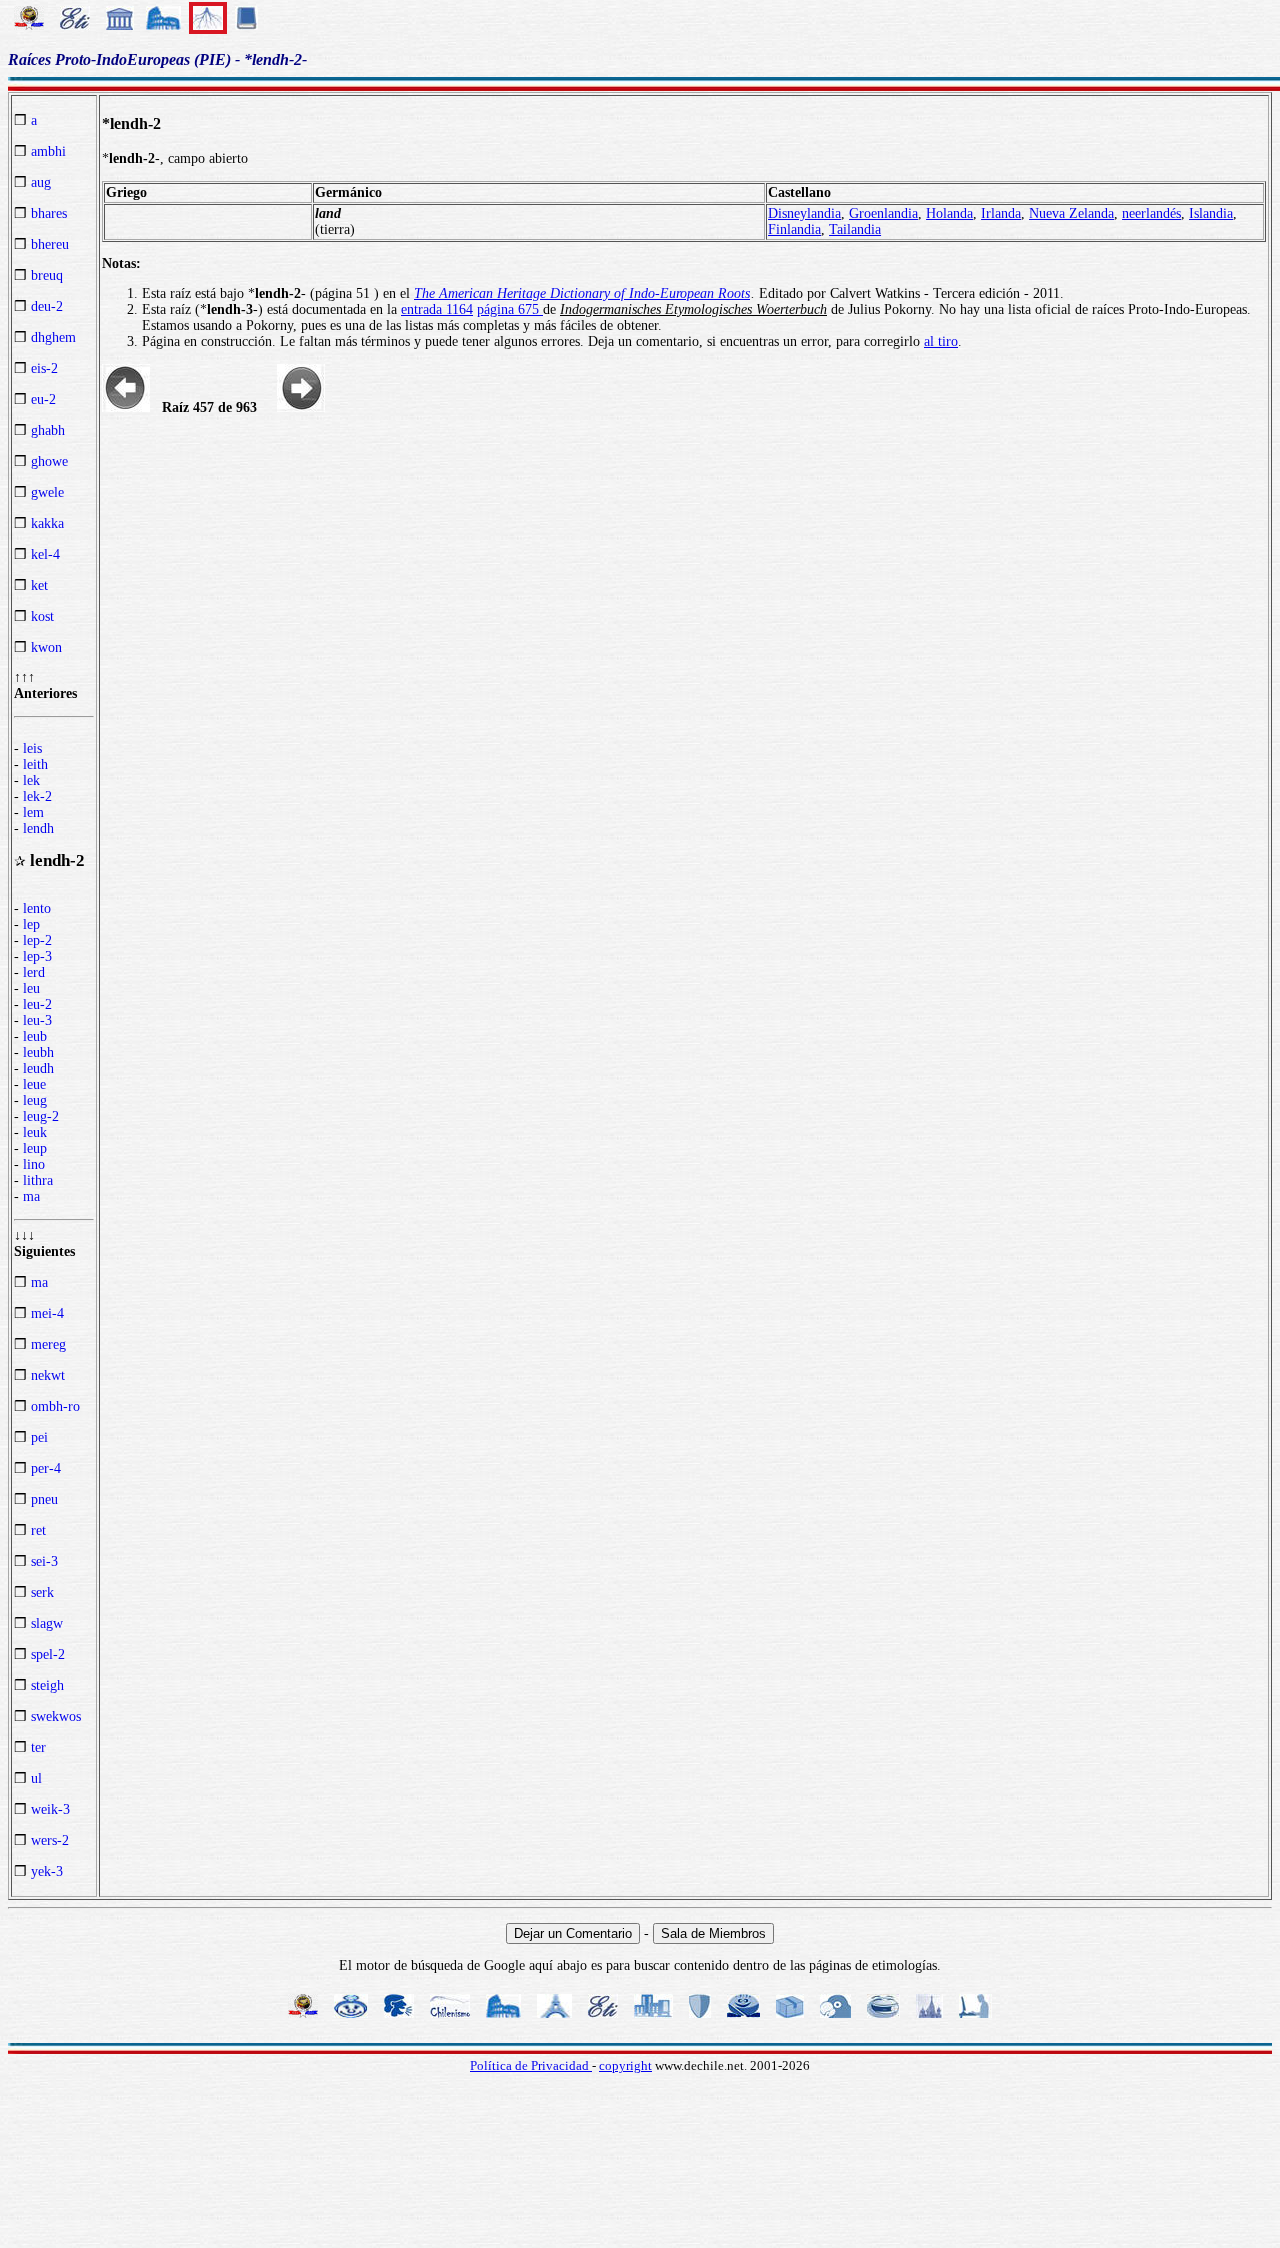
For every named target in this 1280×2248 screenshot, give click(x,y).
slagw (47, 1623)
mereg (48, 1344)
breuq (47, 275)
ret (38, 1530)
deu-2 (47, 306)
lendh (38, 828)
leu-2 (37, 1004)
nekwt (48, 1375)
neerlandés (1151, 213)
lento (37, 908)
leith (35, 764)
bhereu (50, 244)
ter (38, 1747)
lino (34, 1164)
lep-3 (37, 956)
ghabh (48, 430)
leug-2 (41, 1116)
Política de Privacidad (531, 2065)
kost (42, 616)
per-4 (46, 1468)
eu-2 (43, 399)
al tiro (941, 341)
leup (35, 1148)
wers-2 (50, 1840)
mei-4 (47, 1313)
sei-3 (44, 1561)
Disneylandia (804, 213)
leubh (38, 1052)
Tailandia (855, 229)
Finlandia (794, 229)
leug (35, 1100)
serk (42, 1592)
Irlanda (1001, 213)
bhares (49, 213)
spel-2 (48, 1654)
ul (36, 1778)
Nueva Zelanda (1071, 213)
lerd (34, 972)
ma (31, 1196)
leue (34, 1084)
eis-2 (44, 368)
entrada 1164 (437, 309)
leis (32, 748)
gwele (47, 492)
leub (35, 1036)
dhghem (53, 337)
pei (39, 1437)
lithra (38, 1180)
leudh (38, 1068)
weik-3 (50, 1809)
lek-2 (37, 796)
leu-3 (37, 1020)
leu (31, 988)
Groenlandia (883, 213)
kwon (46, 647)
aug (41, 182)
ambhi (48, 151)
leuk (35, 1132)
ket (39, 585)
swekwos (56, 1716)
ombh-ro (55, 1406)
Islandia (1211, 213)
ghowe (49, 461)
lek (31, 780)
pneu (44, 1499)
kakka (47, 523)
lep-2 (37, 940)
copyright (625, 2065)
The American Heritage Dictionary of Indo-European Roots (582, 293)
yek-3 (47, 1871)
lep (31, 924)
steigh (47, 1685)
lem (33, 812)
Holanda (949, 213)
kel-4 (45, 554)
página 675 (510, 309)
